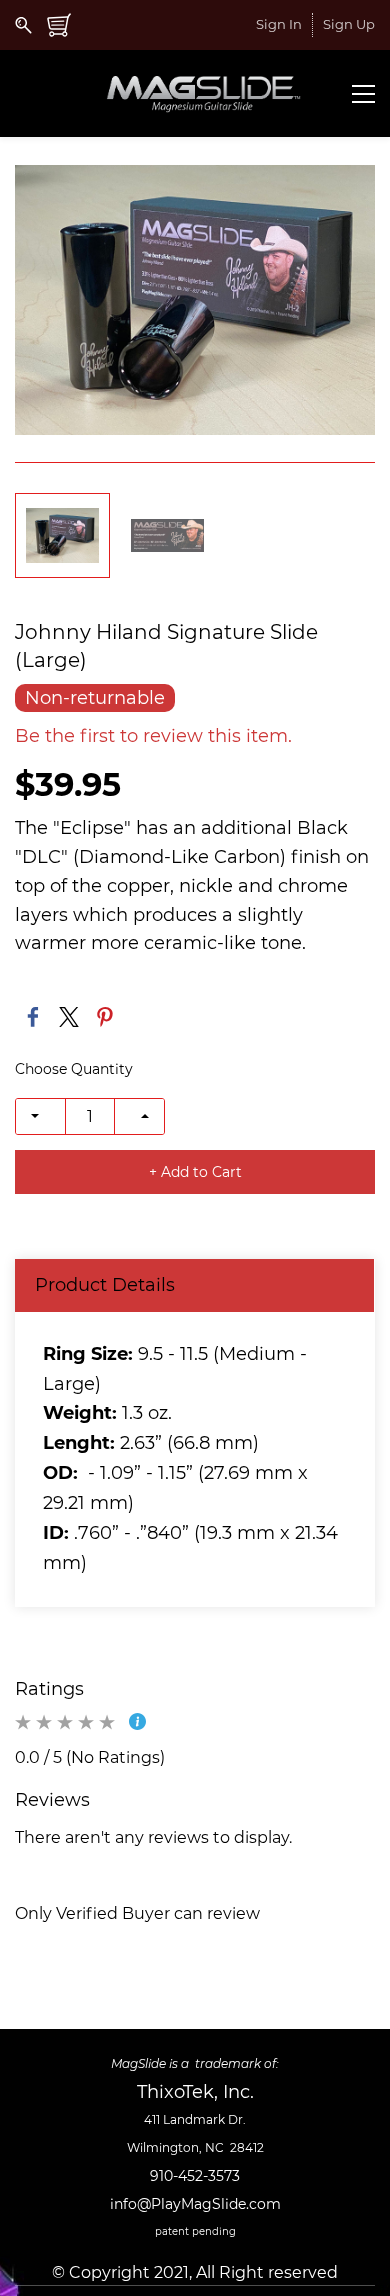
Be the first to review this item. (153, 736)
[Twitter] (69, 1017)
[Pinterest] (105, 1017)
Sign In (279, 24)
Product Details (105, 1285)
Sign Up (349, 24)
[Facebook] (33, 1017)
